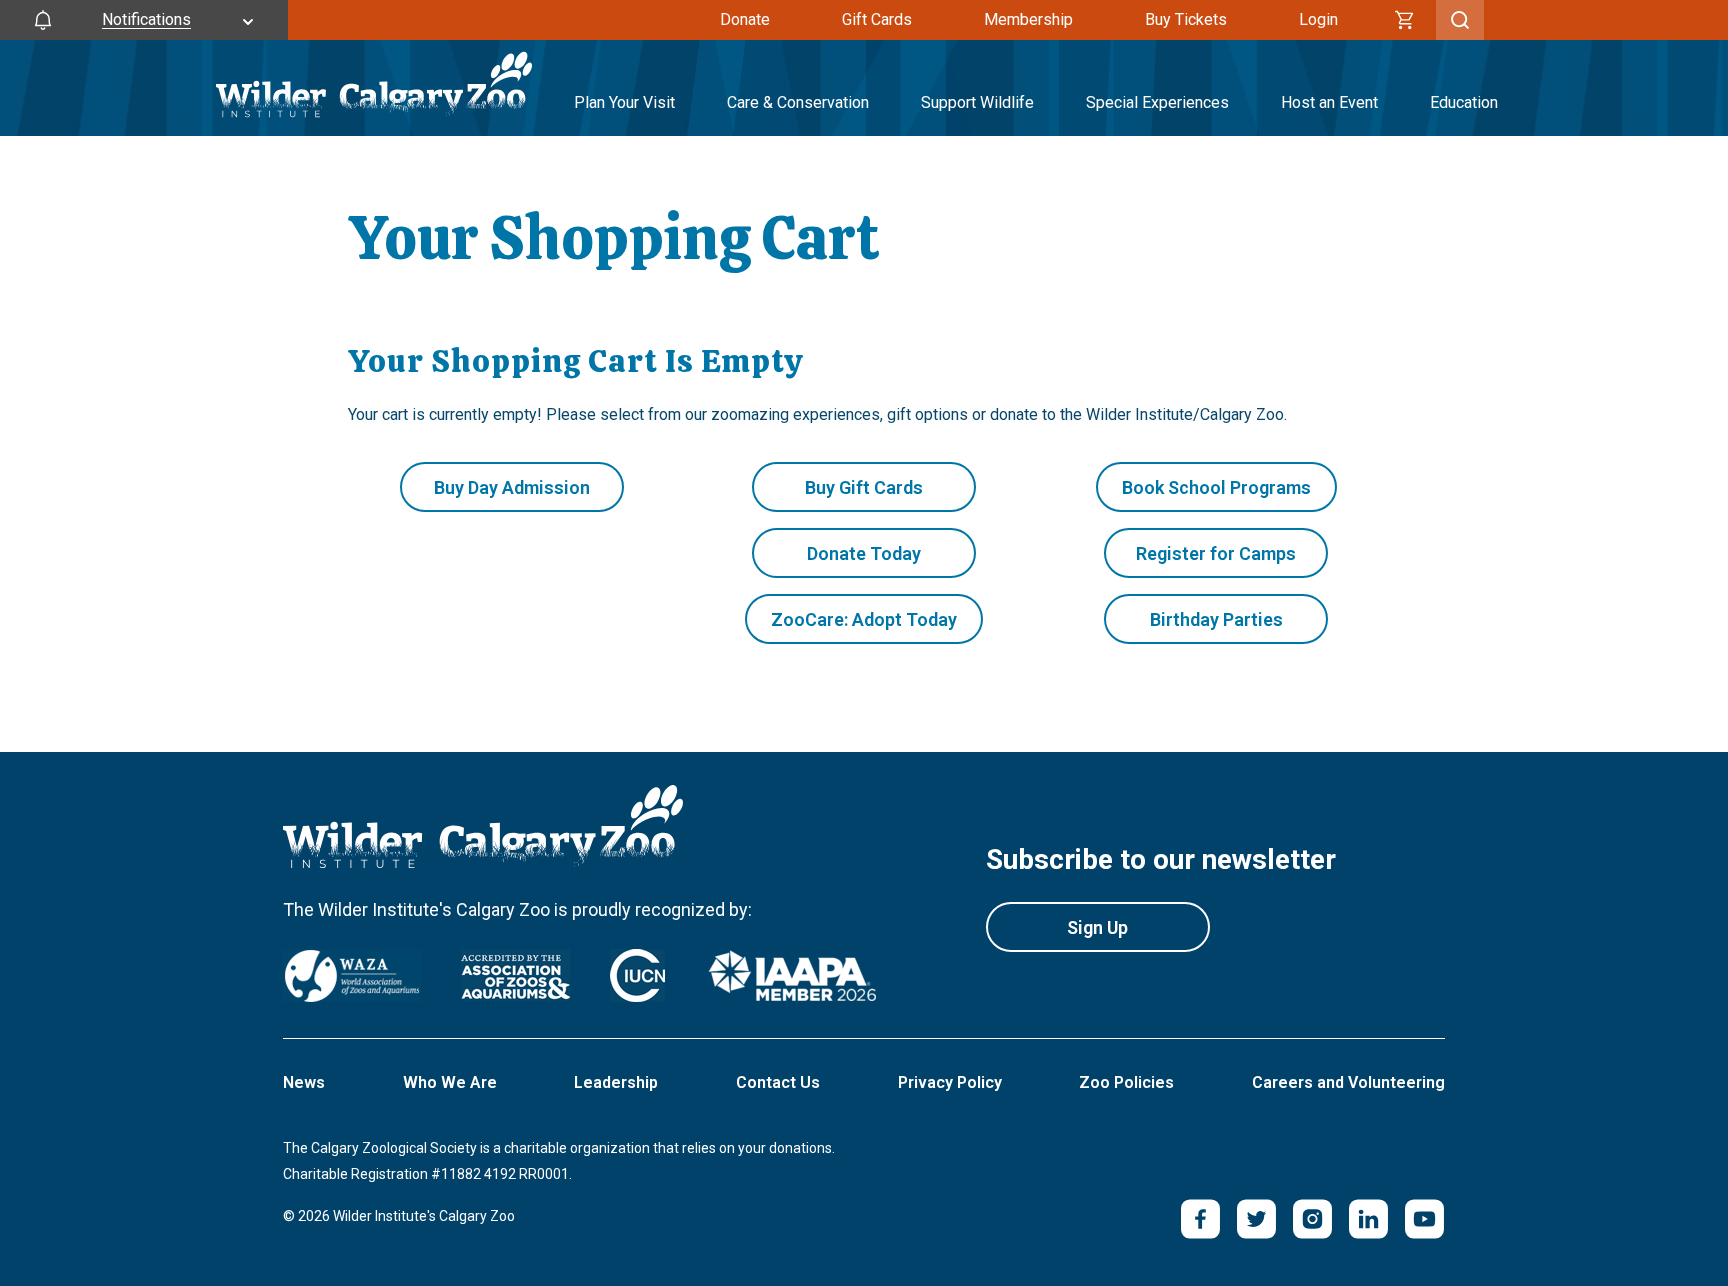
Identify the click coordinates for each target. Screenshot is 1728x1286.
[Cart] (1405, 20)
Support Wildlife (977, 102)
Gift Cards (877, 19)
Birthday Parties (1216, 619)
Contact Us (778, 1082)
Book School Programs (1216, 487)
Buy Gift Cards (864, 487)
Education (1464, 102)
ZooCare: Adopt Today (864, 619)
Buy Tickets (1186, 19)
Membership (1028, 19)
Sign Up (1097, 927)
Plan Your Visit (624, 102)
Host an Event (1329, 102)
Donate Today (864, 553)
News (304, 1082)
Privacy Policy (950, 1082)
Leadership (616, 1082)
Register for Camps (1216, 553)
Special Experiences (1157, 102)
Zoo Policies (1126, 1082)
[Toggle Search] (1460, 20)
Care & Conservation (798, 102)
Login (1318, 19)
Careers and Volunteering (1348, 1082)
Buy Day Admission (512, 487)
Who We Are (450, 1082)
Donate (745, 19)
